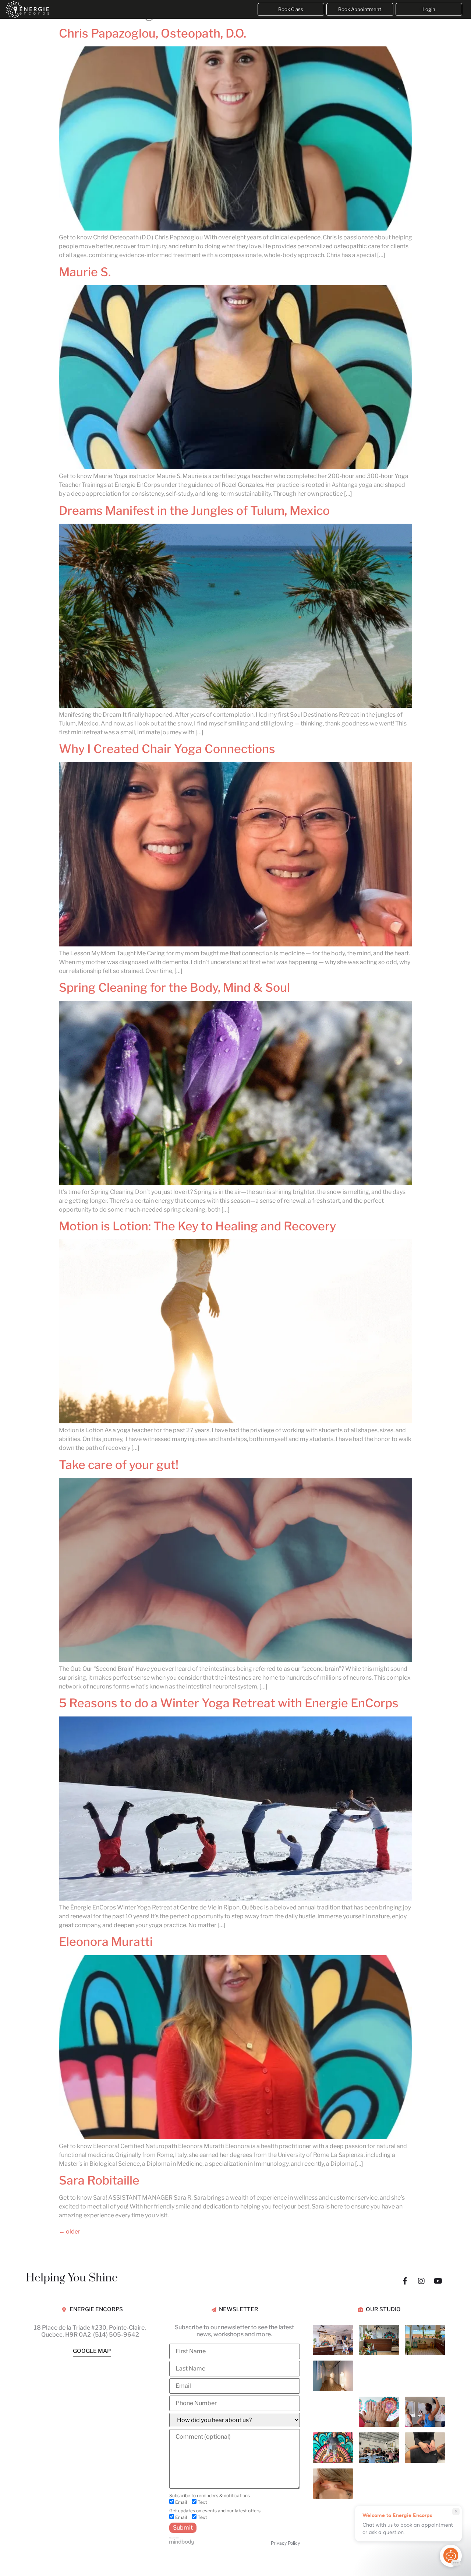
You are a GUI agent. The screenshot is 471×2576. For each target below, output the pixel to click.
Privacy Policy (285, 2543)
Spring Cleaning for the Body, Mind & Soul (174, 987)
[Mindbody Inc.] (182, 2543)
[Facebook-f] (405, 2281)
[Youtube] (438, 2281)
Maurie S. (85, 272)
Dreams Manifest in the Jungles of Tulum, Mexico (194, 511)
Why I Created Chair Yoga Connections (167, 749)
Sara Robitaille (99, 2180)
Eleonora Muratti (106, 1942)
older (70, 2231)
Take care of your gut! (119, 1465)
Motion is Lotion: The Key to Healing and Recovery (197, 1226)
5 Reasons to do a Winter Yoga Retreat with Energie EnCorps (229, 1703)
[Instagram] (421, 2281)
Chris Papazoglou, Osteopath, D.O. (153, 33)
